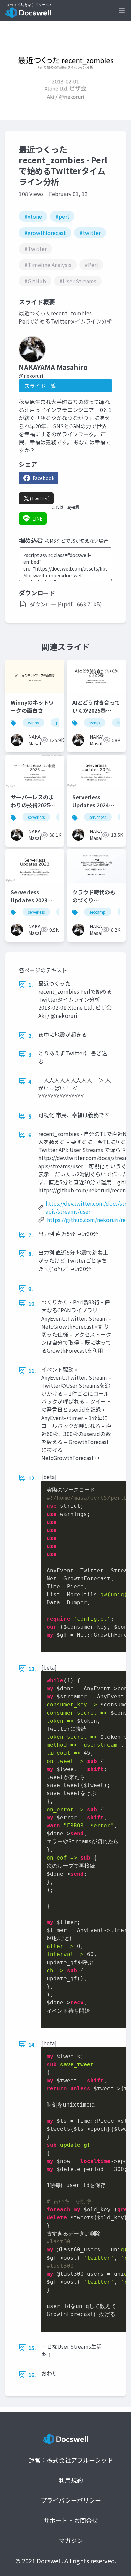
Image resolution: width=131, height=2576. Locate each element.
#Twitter (35, 249)
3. (31, 1054)
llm (120, 722)
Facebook (43, 478)
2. (31, 1036)
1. (31, 985)
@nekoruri (31, 376)
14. (32, 2044)
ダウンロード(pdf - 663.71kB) (66, 604)
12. (32, 1478)
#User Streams (78, 281)
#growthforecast (45, 233)
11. (32, 1371)
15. (32, 2348)
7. (31, 1235)
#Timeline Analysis (48, 265)
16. (32, 2375)
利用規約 (71, 2480)
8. (31, 1254)
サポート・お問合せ (71, 2520)
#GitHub (35, 281)
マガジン (71, 2540)
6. (31, 1135)
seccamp (98, 912)
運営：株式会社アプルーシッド (71, 2460)
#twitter (90, 233)
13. (32, 1669)
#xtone (33, 216)
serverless (36, 817)
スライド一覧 (40, 386)
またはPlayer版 (65, 507)
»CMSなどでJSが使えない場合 (76, 541)
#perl (62, 216)
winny (33, 722)
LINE (37, 518)
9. (31, 1289)
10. (32, 1303)
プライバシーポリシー (71, 2500)
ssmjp (95, 722)
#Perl (91, 265)
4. (31, 1081)
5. (31, 1116)
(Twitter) (40, 498)
